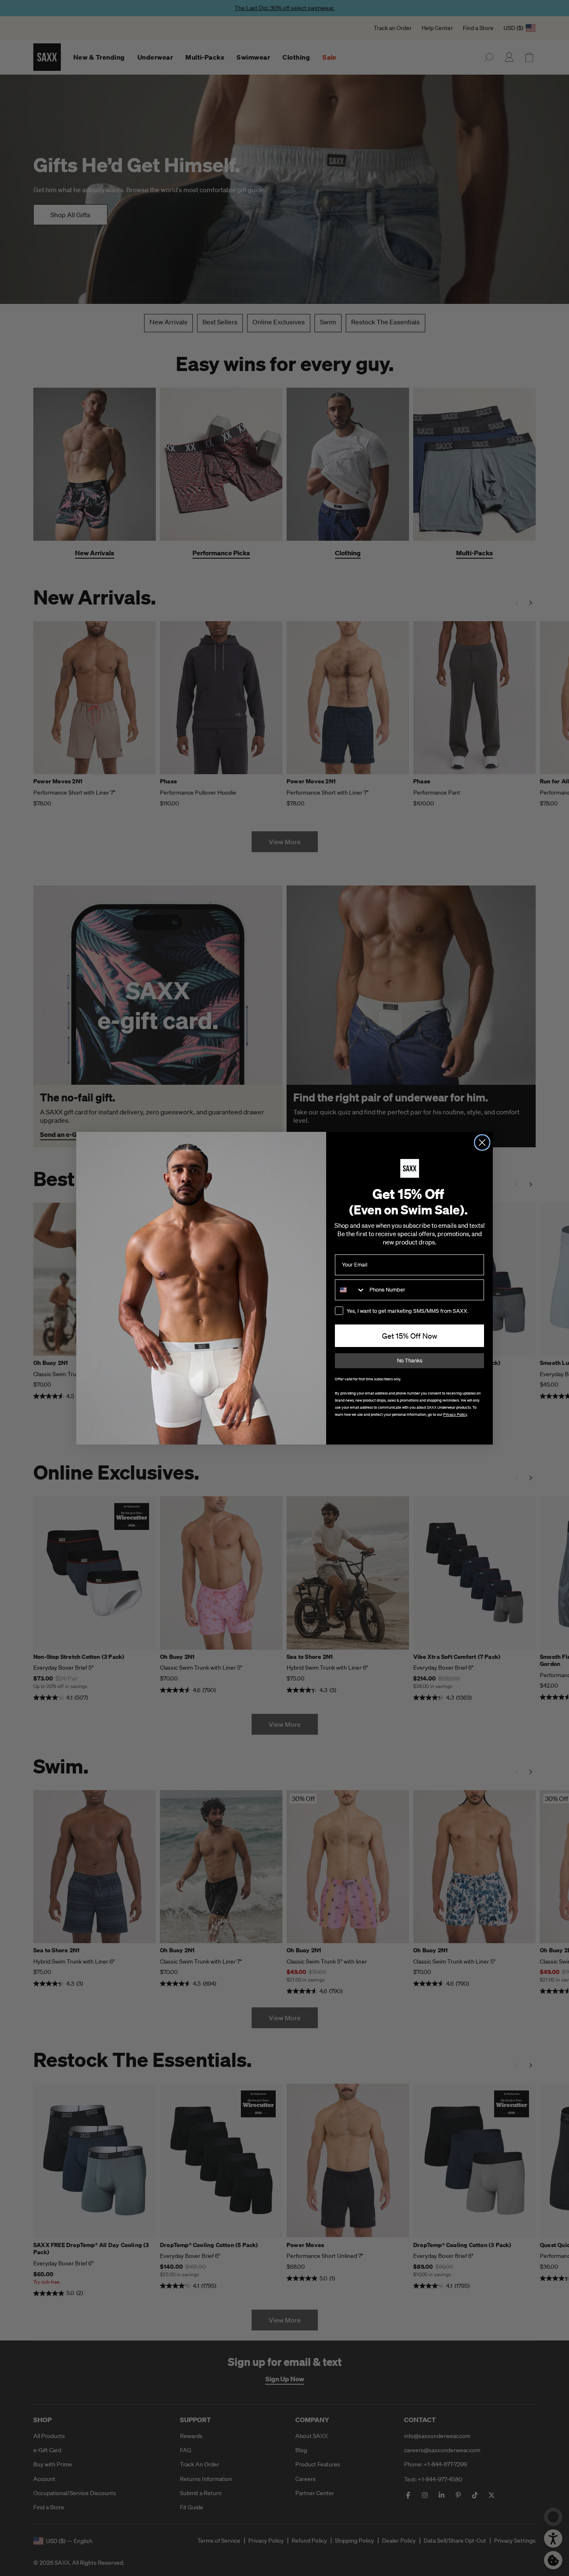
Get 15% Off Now (410, 1336)
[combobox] (350, 1290)
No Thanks (410, 1361)
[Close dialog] (482, 1143)
